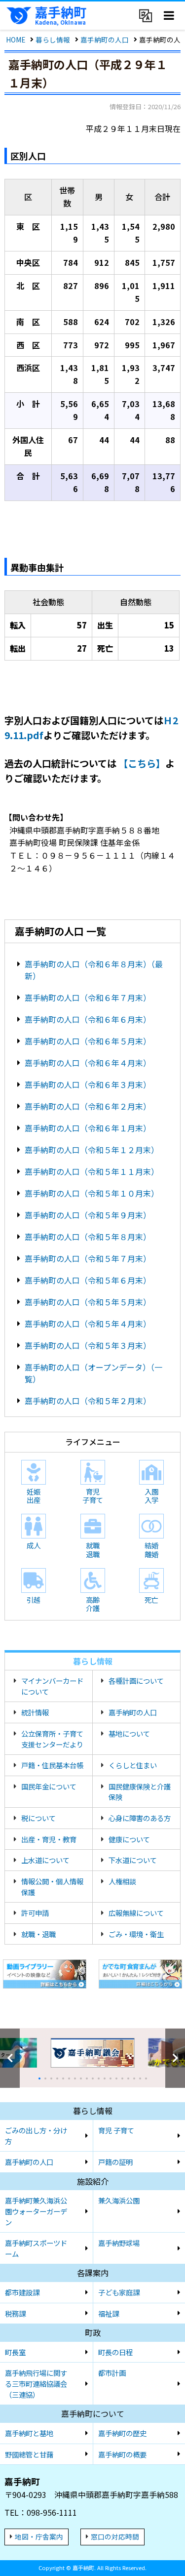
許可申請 (35, 1913)
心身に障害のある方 (140, 1818)
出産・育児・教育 (49, 1839)
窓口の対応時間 (115, 2536)
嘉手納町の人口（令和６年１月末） (88, 1128)
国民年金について (49, 1786)
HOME (16, 40)
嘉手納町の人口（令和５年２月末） (88, 1401)
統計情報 (35, 1712)
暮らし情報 (53, 40)
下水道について (133, 1860)
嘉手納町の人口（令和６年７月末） (88, 997)
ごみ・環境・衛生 (136, 1934)
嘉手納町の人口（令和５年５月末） (88, 1302)
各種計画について (136, 1681)
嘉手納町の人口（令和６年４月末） (88, 1063)
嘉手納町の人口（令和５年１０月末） (92, 1193)
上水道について (45, 1860)
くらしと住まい (133, 1765)
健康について (129, 1839)
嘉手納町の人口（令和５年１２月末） (92, 1150)
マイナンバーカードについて (52, 1686)
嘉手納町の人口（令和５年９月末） (88, 1215)
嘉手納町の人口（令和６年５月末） (88, 1041)
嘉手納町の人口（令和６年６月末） (88, 1019)
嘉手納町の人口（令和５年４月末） (88, 1324)
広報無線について (136, 1913)
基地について (129, 1733)
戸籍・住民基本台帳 (52, 1765)
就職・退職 (38, 1934)
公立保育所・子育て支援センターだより (52, 1739)
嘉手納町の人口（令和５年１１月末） (92, 1171)
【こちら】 (142, 763)
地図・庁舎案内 (39, 2536)
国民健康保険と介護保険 (140, 1792)
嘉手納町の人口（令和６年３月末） (88, 1084)
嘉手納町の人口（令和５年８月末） (88, 1237)
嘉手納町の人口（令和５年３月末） (88, 1345)
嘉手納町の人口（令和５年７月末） (88, 1258)
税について (38, 1818)
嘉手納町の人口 (105, 40)
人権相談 (122, 1881)
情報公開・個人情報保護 (52, 1887)
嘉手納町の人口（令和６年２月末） (88, 1106)
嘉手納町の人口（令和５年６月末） (88, 1280)
